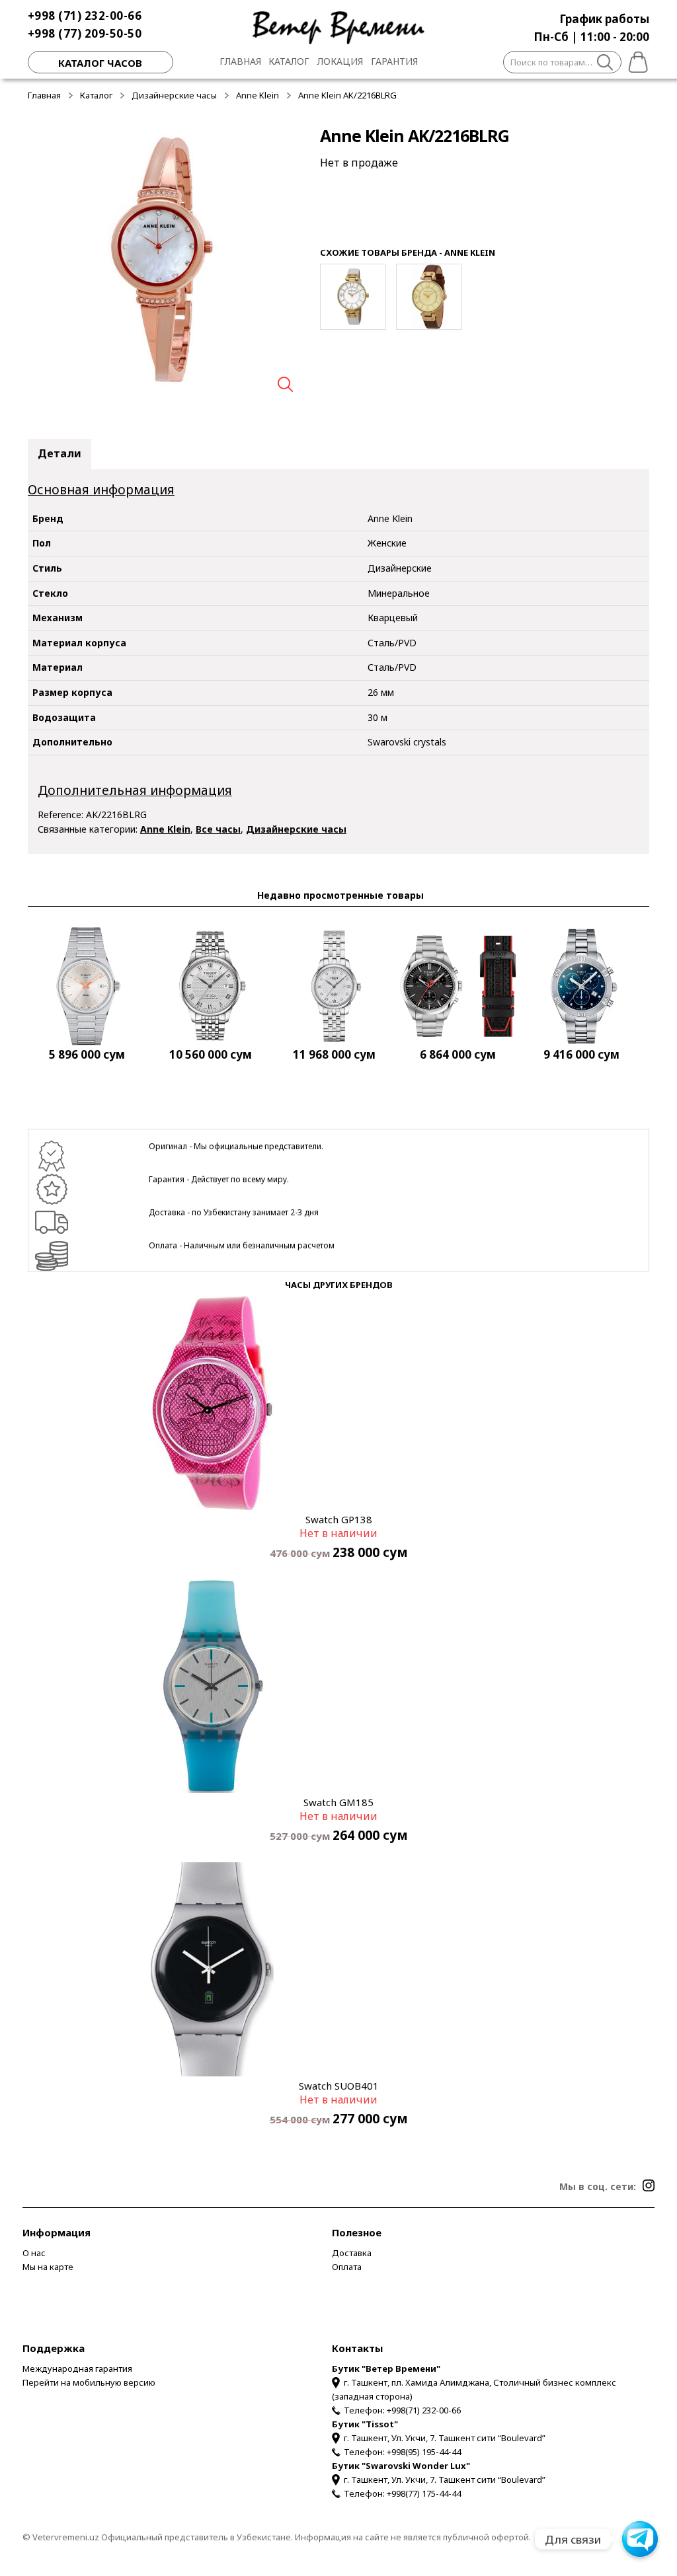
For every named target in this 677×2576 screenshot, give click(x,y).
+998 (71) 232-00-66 (85, 16)
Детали (60, 453)
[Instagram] (649, 2185)
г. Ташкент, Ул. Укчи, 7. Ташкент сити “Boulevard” (445, 2438)
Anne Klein (258, 95)
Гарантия (394, 61)
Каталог (289, 61)
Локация (340, 61)
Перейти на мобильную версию (89, 2382)
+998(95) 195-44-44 (424, 2452)
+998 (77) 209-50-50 (85, 33)
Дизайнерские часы (174, 95)
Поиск (605, 64)
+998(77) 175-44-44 (424, 2493)
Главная (240, 61)
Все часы (218, 829)
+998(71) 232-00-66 (424, 2410)
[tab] (60, 454)
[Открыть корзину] (635, 60)
